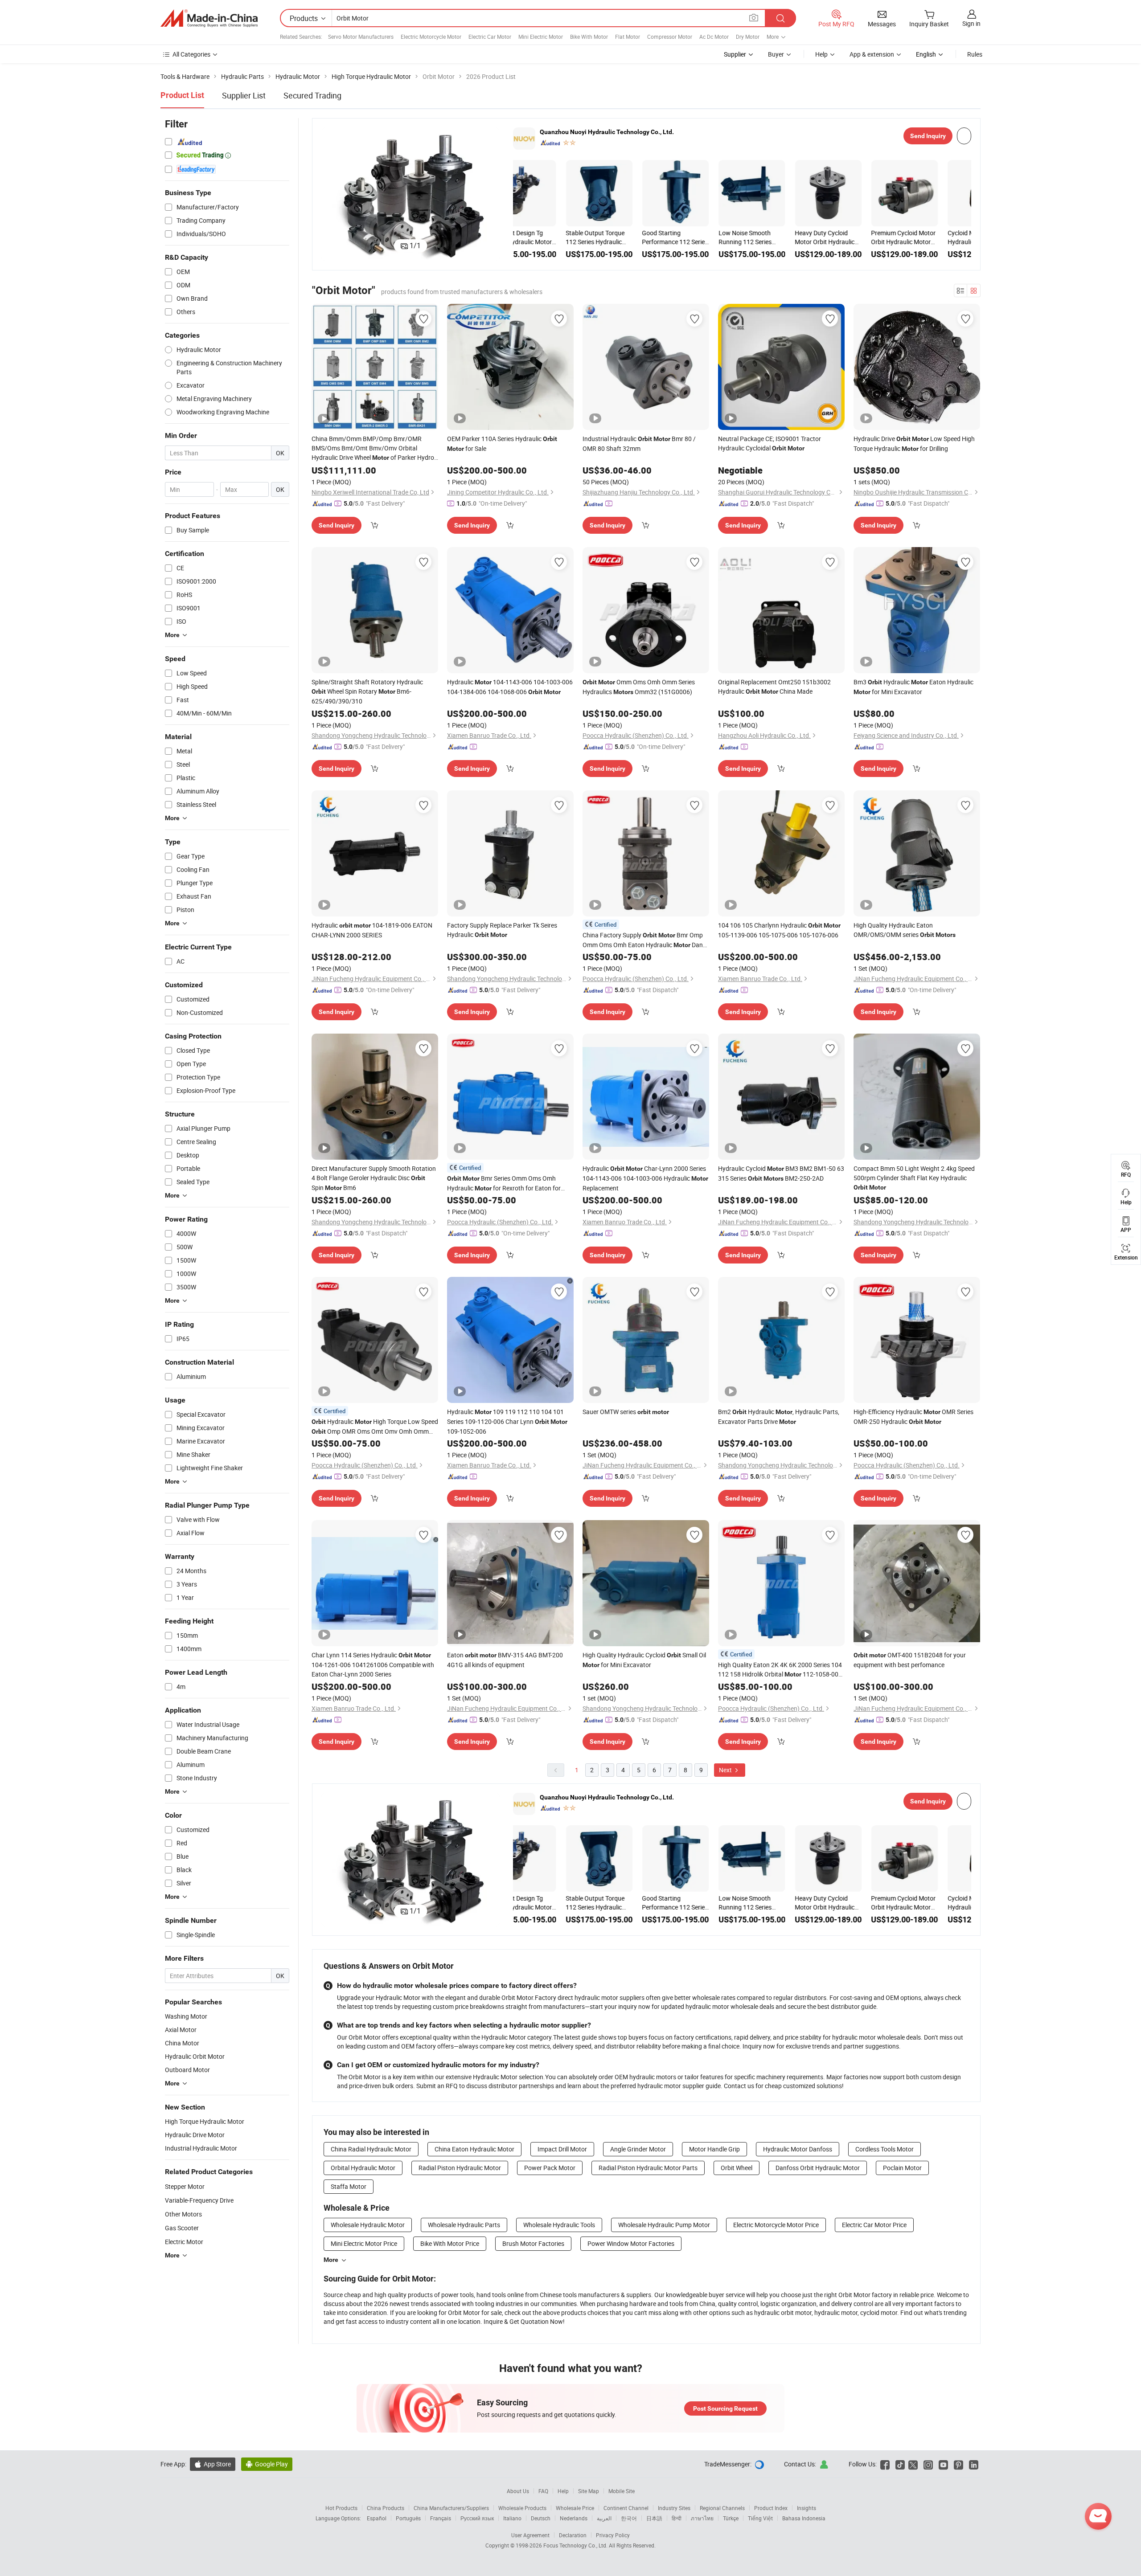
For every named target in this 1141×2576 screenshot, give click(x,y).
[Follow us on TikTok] (900, 2464)
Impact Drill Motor (562, 2149)
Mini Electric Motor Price (364, 2243)
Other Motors (183, 2214)
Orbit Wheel (737, 2168)
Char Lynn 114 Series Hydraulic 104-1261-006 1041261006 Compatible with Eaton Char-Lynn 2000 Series (373, 1664)
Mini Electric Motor (541, 37)
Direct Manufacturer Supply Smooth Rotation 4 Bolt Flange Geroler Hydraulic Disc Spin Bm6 (374, 1178)
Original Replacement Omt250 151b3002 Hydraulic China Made (774, 687)
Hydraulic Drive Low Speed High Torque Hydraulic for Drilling (914, 444)
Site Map (589, 2491)
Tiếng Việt (760, 2518)
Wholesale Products (522, 2508)
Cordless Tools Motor (884, 2149)
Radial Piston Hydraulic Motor (460, 2168)
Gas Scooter (182, 2228)
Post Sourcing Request (725, 2408)
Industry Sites (674, 2508)
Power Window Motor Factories (631, 2243)
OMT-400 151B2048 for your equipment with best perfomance (910, 1660)
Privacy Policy (613, 2535)
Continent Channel (626, 2508)
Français (441, 2518)
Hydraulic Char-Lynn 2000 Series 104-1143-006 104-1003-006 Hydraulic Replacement (645, 1178)
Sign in (971, 23)
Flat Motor (628, 37)
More (331, 2260)
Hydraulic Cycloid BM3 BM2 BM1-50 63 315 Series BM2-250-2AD (781, 1173)
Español (377, 2518)
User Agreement (530, 2535)
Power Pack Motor (550, 2168)
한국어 (629, 2518)
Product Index (771, 2508)
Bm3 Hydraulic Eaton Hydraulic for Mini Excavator (913, 687)
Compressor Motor (670, 37)
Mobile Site (622, 2491)
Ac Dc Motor (714, 37)
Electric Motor (184, 2242)
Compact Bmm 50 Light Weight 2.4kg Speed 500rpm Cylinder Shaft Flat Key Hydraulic (914, 1178)
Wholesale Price (575, 2508)
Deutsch (541, 2518)
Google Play (267, 2464)
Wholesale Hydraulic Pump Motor (664, 2225)
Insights (806, 2508)
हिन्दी (677, 2518)
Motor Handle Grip (714, 2149)
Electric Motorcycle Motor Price (776, 2225)
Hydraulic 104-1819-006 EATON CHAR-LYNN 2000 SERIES (372, 930)
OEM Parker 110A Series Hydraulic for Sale (502, 444)
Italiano (512, 2518)
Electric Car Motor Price (874, 2225)
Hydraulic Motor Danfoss (798, 2149)
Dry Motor (748, 37)
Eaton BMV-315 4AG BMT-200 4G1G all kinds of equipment (505, 1660)
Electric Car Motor (490, 37)
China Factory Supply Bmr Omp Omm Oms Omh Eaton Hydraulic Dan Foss (643, 940)
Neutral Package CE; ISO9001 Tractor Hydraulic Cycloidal (770, 443)
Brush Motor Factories (533, 2243)
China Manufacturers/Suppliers (451, 2508)
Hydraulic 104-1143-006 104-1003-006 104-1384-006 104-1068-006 (510, 687)
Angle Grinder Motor (638, 2149)
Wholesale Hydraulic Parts (464, 2225)
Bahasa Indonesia (804, 2518)
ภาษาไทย (702, 2518)
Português (408, 2518)
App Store (213, 2464)
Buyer (776, 54)
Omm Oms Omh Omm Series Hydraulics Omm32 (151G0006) (639, 687)
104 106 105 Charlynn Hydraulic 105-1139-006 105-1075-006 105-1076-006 (779, 930)
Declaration (573, 2535)
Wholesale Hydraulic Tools (559, 2225)
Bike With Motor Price (450, 2243)
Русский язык (477, 2518)
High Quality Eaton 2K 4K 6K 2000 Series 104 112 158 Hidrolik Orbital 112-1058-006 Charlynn (780, 1670)
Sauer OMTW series (626, 1412)
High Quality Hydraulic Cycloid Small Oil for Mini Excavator (644, 1660)
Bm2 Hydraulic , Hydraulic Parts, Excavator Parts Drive (779, 1417)
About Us (518, 2491)
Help (821, 54)
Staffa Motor (349, 2186)
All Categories (191, 54)
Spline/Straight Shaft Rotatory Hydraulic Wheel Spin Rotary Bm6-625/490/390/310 (367, 691)
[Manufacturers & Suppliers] (209, 18)
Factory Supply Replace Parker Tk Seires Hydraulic (502, 930)
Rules (975, 54)
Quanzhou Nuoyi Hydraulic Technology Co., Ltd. (607, 132)
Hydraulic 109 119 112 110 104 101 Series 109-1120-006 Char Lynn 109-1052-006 (507, 1421)
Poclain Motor (902, 2168)
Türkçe (731, 2518)
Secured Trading (312, 95)
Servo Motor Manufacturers (361, 37)
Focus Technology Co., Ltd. (576, 2545)
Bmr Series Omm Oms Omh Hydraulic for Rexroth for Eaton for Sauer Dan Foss (504, 1184)
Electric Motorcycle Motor (431, 37)
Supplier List (244, 95)
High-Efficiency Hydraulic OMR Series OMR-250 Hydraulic (913, 1417)
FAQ (543, 2491)
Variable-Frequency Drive (199, 2200)
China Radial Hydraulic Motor (371, 2149)
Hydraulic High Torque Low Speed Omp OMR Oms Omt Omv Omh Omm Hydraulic (375, 1427)
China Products (386, 2508)
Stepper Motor (185, 2186)
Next (726, 1770)
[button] (328, 194)
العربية (604, 2518)
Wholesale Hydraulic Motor (368, 2225)
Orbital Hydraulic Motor (363, 2168)
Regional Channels (722, 2508)
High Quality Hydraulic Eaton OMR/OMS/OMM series (905, 930)
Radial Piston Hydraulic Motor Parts (648, 2168)
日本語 (654, 2518)
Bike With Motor (589, 37)
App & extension (872, 54)
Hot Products (341, 2508)
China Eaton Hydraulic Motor (474, 2149)
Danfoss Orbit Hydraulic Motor (818, 2168)
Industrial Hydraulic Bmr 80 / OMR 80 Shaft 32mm (639, 444)
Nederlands (574, 2518)
